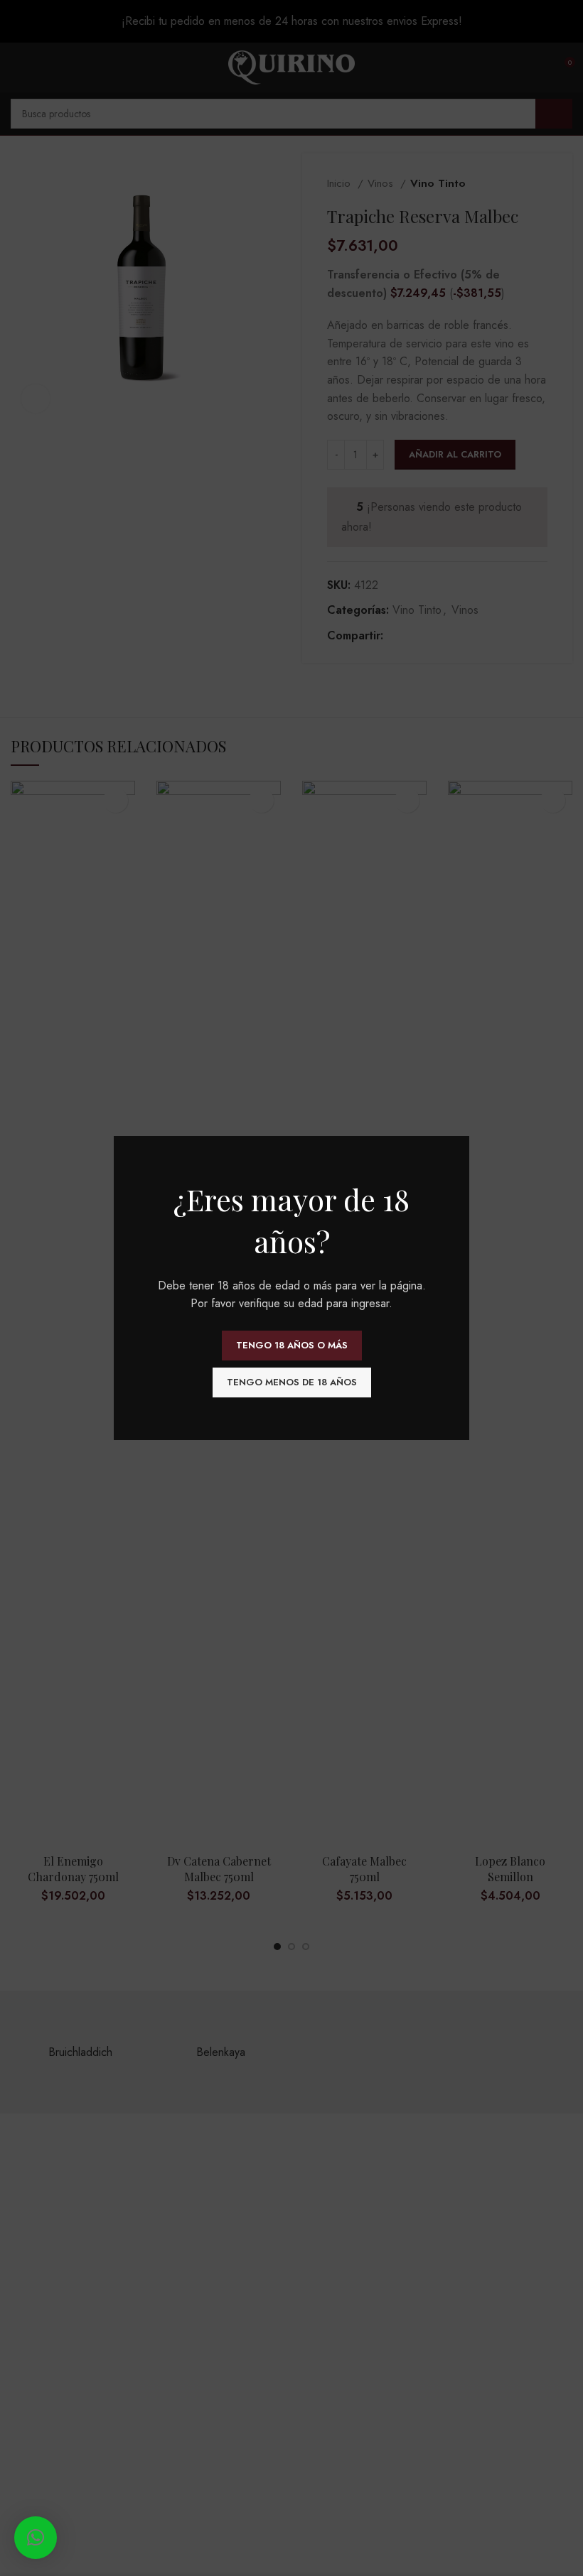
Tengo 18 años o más (292, 1345)
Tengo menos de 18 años (292, 1382)
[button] (36, 2538)
